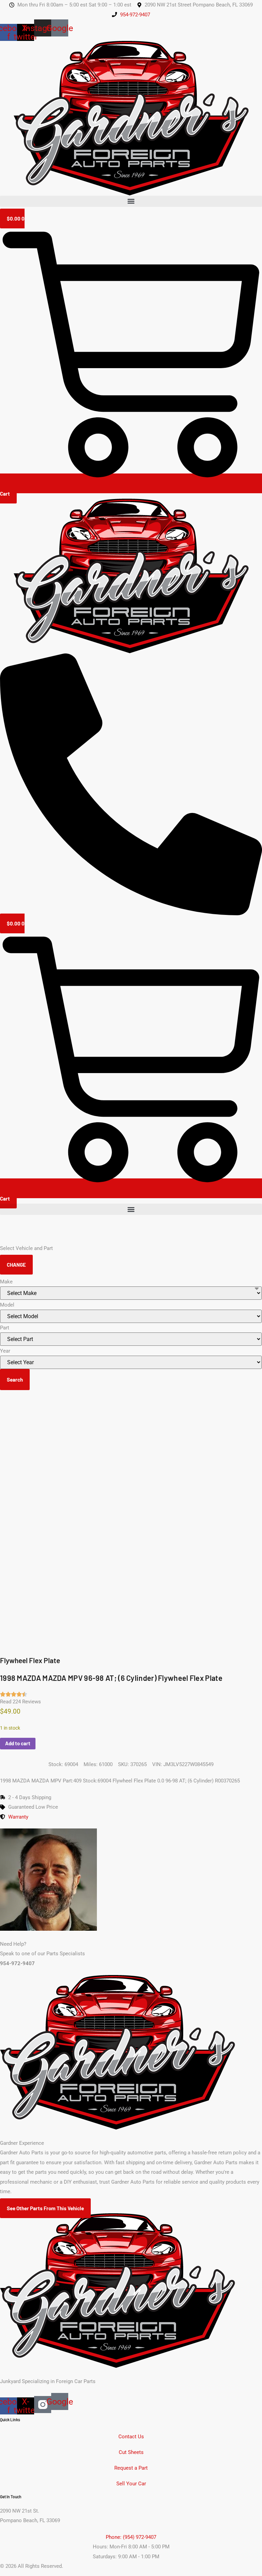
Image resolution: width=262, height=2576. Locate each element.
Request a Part (131, 2468)
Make (6, 1282)
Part (5, 1328)
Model (7, 1305)
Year (5, 1351)
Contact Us (131, 2437)
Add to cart (18, 1743)
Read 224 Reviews (20, 1702)
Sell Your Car (131, 2484)
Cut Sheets (131, 2452)
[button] (131, 201)
